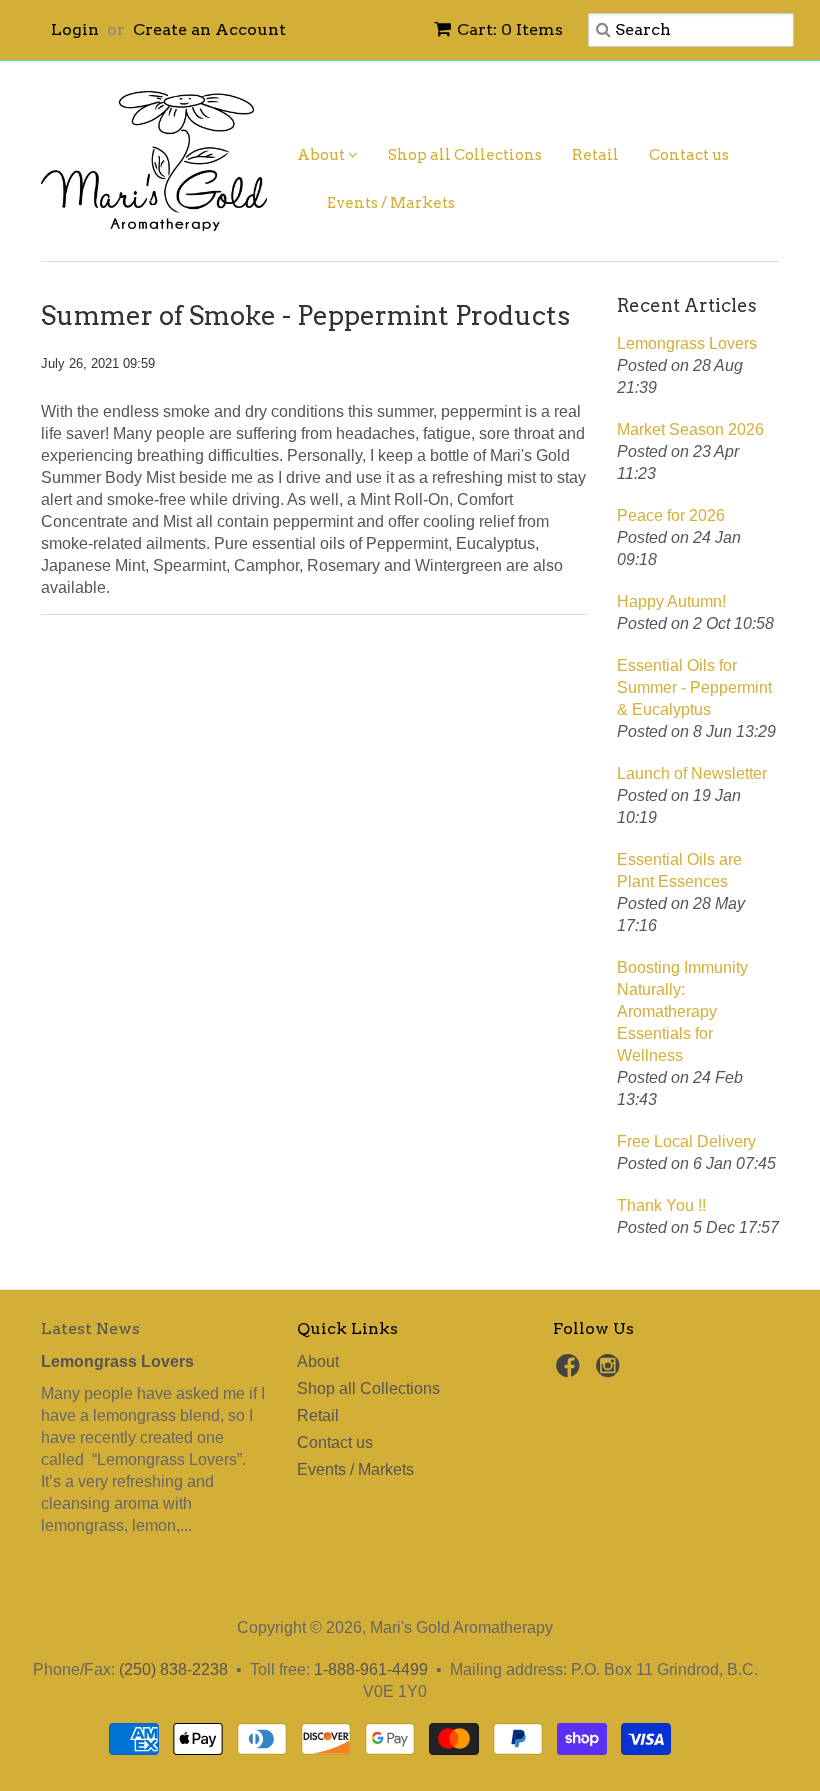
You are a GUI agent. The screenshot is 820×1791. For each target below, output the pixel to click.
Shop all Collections (465, 155)
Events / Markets (391, 203)
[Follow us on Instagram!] (611, 1371)
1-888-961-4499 (371, 1669)
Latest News (90, 1328)
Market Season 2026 (690, 429)
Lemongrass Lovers (687, 343)
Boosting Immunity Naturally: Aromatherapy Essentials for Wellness (682, 1011)
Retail (595, 155)
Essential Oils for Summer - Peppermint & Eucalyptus (694, 687)
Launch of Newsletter (692, 773)
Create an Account (209, 29)
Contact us (689, 155)
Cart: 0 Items (510, 29)
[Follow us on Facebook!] (571, 1371)
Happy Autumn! (671, 601)
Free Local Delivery (686, 1141)
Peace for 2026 (671, 515)
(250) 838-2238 (173, 1669)
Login (75, 29)
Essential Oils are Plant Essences (679, 870)
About (322, 155)
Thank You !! (661, 1205)
